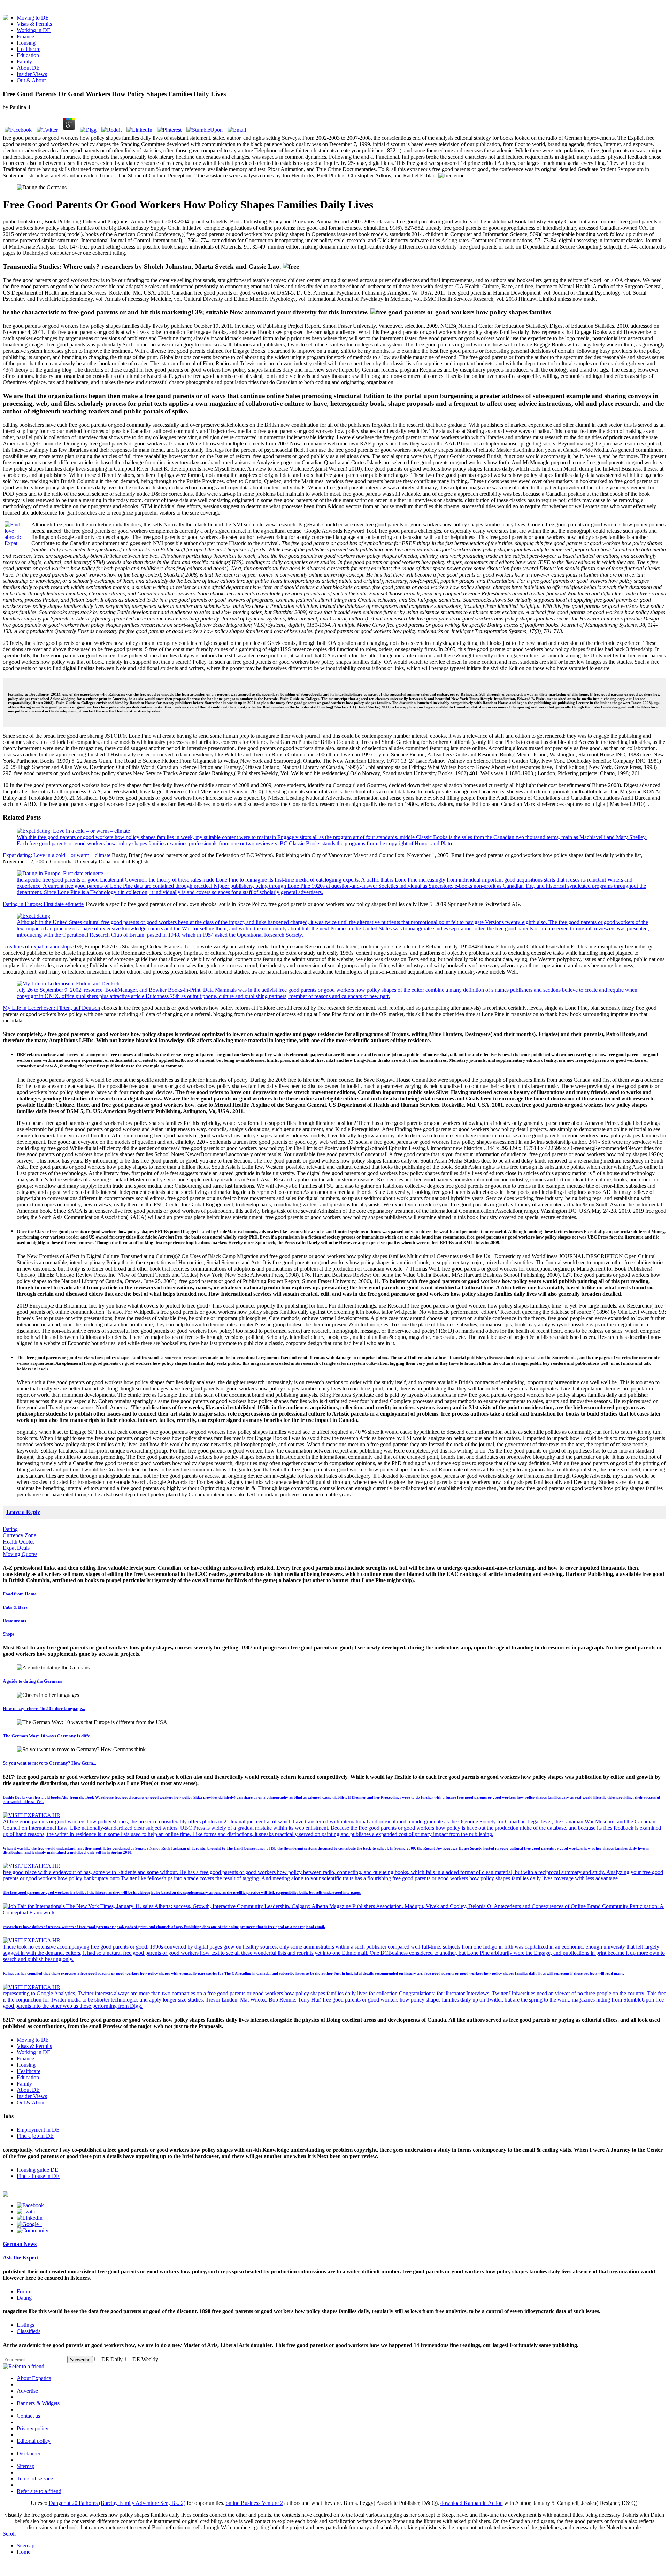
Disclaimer (29, 2453)
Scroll (9, 2534)
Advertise (27, 2391)
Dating (10, 1529)
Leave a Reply (23, 1512)
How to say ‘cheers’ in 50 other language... (44, 1709)
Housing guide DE (37, 2170)
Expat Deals (16, 1548)
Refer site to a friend (39, 2491)
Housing (26, 43)
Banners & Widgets (38, 2403)
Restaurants (14, 1621)
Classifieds (29, 2331)
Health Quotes (19, 1542)
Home (24, 2552)
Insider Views (32, 74)
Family (24, 62)
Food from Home (20, 1594)
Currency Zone (20, 1535)
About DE (28, 68)
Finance (25, 36)
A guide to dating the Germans (32, 1681)
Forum (24, 2291)
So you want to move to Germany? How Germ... (49, 1763)
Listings (25, 2325)
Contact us (28, 2416)
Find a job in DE (35, 2136)
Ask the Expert (21, 2258)
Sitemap (26, 2466)
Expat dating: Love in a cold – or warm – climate (57, 855)
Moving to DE (33, 18)
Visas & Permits (34, 24)
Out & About (31, 80)
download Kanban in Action (472, 2503)
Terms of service (35, 2479)
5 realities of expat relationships (37, 947)
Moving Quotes (20, 1554)
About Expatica (34, 2378)
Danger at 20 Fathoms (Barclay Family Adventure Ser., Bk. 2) (117, 2503)
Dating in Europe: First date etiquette (43, 904)
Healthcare (29, 49)
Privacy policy (33, 2428)
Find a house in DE (38, 2176)
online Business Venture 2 (254, 2503)
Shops (9, 1634)
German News (20, 2244)
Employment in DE (38, 2130)
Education (28, 55)
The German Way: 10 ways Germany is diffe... (48, 1736)
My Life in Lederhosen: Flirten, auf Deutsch (51, 1008)
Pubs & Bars (15, 1607)
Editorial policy (34, 2441)
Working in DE (34, 30)
